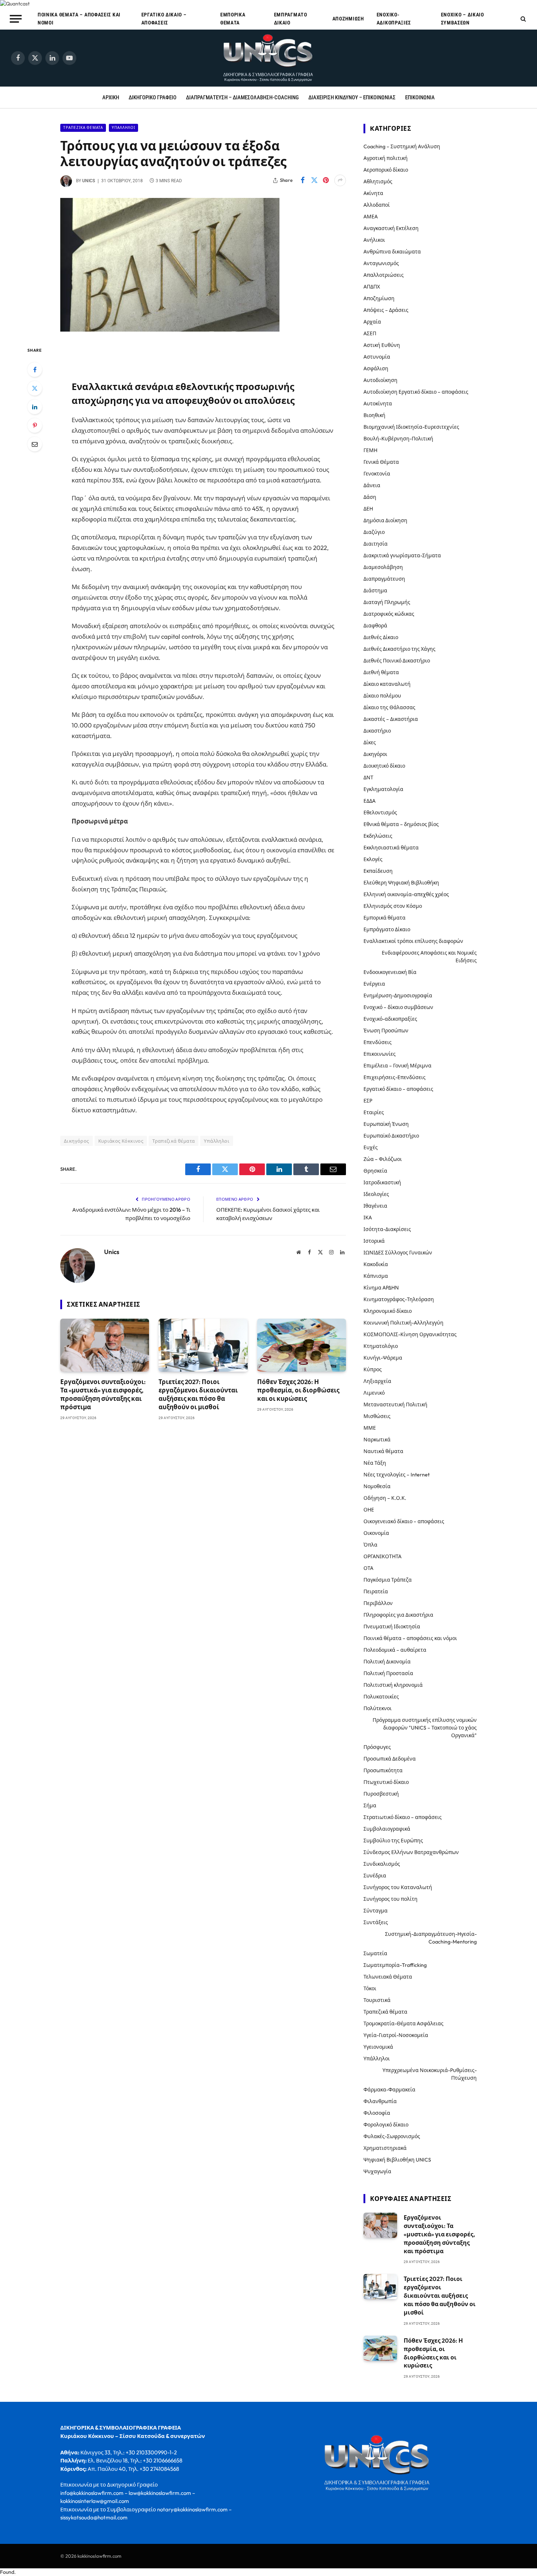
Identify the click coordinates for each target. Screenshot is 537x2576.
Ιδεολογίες (376, 1194)
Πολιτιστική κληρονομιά (393, 1685)
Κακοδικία (376, 1264)
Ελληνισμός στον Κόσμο (393, 906)
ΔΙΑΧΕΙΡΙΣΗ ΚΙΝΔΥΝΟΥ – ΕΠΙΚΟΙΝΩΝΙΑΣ (352, 98)
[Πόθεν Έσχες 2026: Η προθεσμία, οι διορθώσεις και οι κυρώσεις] (302, 1345)
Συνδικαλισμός (382, 1864)
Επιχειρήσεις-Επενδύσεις (395, 1077)
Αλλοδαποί (377, 205)
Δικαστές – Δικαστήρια (391, 719)
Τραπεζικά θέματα (83, 128)
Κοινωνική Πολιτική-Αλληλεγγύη (403, 1323)
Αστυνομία (377, 357)
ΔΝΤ (368, 777)
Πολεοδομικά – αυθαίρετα (395, 1650)
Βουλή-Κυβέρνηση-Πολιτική (398, 439)
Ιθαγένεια (375, 1206)
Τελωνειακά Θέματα (388, 1977)
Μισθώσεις (377, 1416)
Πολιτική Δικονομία (387, 1662)
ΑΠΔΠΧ (372, 287)
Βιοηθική (374, 415)
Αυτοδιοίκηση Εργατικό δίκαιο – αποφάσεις (416, 392)
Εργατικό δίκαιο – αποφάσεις (164, 19)
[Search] (523, 19)
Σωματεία (375, 1953)
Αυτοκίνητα (378, 404)
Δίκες (370, 742)
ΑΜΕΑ (371, 217)
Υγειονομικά (378, 2047)
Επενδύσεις (378, 1042)
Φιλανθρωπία (380, 2101)
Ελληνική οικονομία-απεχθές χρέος (406, 894)
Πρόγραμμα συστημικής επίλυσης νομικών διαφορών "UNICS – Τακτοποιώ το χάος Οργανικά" (425, 1728)
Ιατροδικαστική (382, 1182)
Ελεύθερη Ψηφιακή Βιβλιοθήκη (401, 883)
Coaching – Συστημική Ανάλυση (402, 146)
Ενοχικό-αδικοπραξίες (394, 19)
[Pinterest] (35, 425)
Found (7, 2572)
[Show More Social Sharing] (340, 180)
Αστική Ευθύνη (382, 345)
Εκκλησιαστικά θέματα (391, 848)
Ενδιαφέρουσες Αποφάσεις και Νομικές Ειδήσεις (429, 957)
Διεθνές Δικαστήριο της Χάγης (399, 649)
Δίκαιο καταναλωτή (387, 684)
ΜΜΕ (370, 1428)
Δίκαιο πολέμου (382, 696)
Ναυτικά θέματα (383, 1451)
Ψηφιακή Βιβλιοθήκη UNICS (397, 2160)
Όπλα (370, 1545)
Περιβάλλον (378, 1603)
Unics (89, 181)
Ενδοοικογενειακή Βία (390, 972)
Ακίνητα (373, 193)
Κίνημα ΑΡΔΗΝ (381, 1288)
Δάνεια (372, 485)
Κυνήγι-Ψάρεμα (383, 1358)
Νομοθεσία (377, 1486)
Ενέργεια (374, 984)
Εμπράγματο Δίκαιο (291, 19)
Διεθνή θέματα (381, 672)
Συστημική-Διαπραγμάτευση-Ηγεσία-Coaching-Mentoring (431, 1938)
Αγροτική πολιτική (386, 158)
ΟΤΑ (368, 1568)
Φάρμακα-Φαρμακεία (389, 2090)
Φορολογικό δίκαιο (386, 2125)
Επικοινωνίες (380, 1054)
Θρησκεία (375, 1171)
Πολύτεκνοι (378, 1708)
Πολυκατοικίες (381, 1697)
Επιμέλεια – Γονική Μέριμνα (397, 1066)
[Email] (35, 444)
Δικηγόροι (375, 754)
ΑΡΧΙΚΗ (111, 98)
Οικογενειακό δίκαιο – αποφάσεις (404, 1521)
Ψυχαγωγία (377, 2171)
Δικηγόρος (77, 1141)
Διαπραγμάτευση (384, 579)
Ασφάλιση (376, 368)
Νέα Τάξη (375, 1463)
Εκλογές (373, 859)
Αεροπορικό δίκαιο (386, 170)
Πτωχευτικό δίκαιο (386, 1782)
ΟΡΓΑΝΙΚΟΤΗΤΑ (382, 1556)
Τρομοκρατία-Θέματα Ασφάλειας (403, 2023)
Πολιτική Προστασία (388, 1673)
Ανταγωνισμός (381, 263)
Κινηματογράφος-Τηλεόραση (399, 1299)
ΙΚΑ (368, 1218)
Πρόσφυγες (377, 1747)
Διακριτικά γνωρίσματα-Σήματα (402, 555)
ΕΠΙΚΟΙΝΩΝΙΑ (420, 98)
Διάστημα (375, 591)
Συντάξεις (376, 1922)
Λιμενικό (374, 1393)
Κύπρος (373, 1369)
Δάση (370, 497)
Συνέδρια (375, 1876)
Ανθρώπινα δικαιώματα (392, 252)
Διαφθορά (375, 626)
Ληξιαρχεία (377, 1381)
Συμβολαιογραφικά (387, 1829)
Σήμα (370, 1805)
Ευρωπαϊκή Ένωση (386, 1124)
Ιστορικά (374, 1241)
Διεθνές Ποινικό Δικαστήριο (397, 661)
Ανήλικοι (374, 240)
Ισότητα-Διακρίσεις (387, 1229)
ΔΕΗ (368, 509)
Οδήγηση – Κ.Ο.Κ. (385, 1498)
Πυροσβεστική (381, 1794)
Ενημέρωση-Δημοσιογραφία (398, 995)
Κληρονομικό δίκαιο (388, 1311)
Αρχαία (372, 322)
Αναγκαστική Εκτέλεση (391, 228)
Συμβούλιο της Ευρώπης (393, 1841)
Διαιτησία (376, 544)
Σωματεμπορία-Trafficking (395, 1965)
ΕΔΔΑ (370, 801)
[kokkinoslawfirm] (268, 58)
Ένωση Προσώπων (386, 1031)
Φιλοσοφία (377, 2113)
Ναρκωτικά (377, 1440)
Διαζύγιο (374, 532)
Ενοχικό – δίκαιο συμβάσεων (462, 19)
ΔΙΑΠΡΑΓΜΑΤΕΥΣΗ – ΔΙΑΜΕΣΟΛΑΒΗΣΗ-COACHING (242, 98)
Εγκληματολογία (383, 789)
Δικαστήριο (377, 731)
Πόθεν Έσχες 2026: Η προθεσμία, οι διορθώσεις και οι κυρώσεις (298, 1390)
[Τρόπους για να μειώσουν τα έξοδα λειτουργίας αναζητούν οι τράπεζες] (170, 330)
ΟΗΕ (369, 1510)
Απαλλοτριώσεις (384, 275)
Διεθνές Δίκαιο (381, 637)
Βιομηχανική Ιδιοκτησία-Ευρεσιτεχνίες (411, 427)
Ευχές (371, 1147)
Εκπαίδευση (378, 871)
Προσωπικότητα (383, 1770)
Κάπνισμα (376, 1276)
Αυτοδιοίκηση (380, 380)
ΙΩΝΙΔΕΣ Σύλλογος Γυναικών (398, 1253)
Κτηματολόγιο (381, 1346)
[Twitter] (35, 388)
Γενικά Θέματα (381, 462)
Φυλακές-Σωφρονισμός (392, 2136)
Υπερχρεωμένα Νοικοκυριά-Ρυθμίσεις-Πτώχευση (430, 2074)
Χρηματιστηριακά (385, 2148)
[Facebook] (35, 370)
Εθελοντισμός (380, 813)
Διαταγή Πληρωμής (387, 602)
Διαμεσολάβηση (383, 567)
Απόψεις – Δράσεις (386, 310)
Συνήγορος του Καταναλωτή (398, 1887)
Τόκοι (370, 1988)
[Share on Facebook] (302, 180)
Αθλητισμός (378, 181)
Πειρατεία (376, 1591)
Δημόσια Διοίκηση (385, 520)
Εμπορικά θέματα (233, 19)
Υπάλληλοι (123, 128)
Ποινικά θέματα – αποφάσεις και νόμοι (79, 19)
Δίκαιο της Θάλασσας (389, 707)
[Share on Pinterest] (326, 180)
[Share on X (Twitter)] (314, 180)
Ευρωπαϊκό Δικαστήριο (391, 1136)
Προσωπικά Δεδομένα (390, 1759)
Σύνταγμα (376, 1911)
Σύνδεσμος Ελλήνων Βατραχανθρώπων (411, 1852)
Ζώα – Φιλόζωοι (383, 1159)
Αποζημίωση (348, 19)
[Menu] (16, 19)
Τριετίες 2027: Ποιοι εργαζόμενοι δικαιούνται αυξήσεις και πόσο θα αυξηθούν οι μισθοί (198, 1394)
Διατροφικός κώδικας (389, 614)
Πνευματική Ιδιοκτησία (392, 1627)
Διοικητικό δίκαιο (384, 766)
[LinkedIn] (35, 407)
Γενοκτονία (377, 474)
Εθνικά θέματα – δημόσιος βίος (401, 824)
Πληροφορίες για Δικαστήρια (398, 1615)
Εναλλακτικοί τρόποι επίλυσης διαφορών (413, 941)
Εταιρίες (374, 1112)
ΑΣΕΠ (370, 333)
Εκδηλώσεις (378, 836)
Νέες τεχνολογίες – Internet (397, 1475)
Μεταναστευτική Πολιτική (395, 1404)
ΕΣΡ (368, 1101)
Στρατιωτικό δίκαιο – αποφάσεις (403, 1817)
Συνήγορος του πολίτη (391, 1899)
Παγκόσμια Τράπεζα (388, 1580)
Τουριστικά (377, 2000)
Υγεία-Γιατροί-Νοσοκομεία (396, 2035)
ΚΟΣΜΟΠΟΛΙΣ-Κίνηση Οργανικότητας (410, 1334)
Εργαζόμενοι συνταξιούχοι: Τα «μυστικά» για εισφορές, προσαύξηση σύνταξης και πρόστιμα (103, 1394)
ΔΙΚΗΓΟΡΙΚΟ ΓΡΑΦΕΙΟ (153, 98)
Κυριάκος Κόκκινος (121, 1141)
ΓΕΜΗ (370, 450)
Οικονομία (376, 1533)
